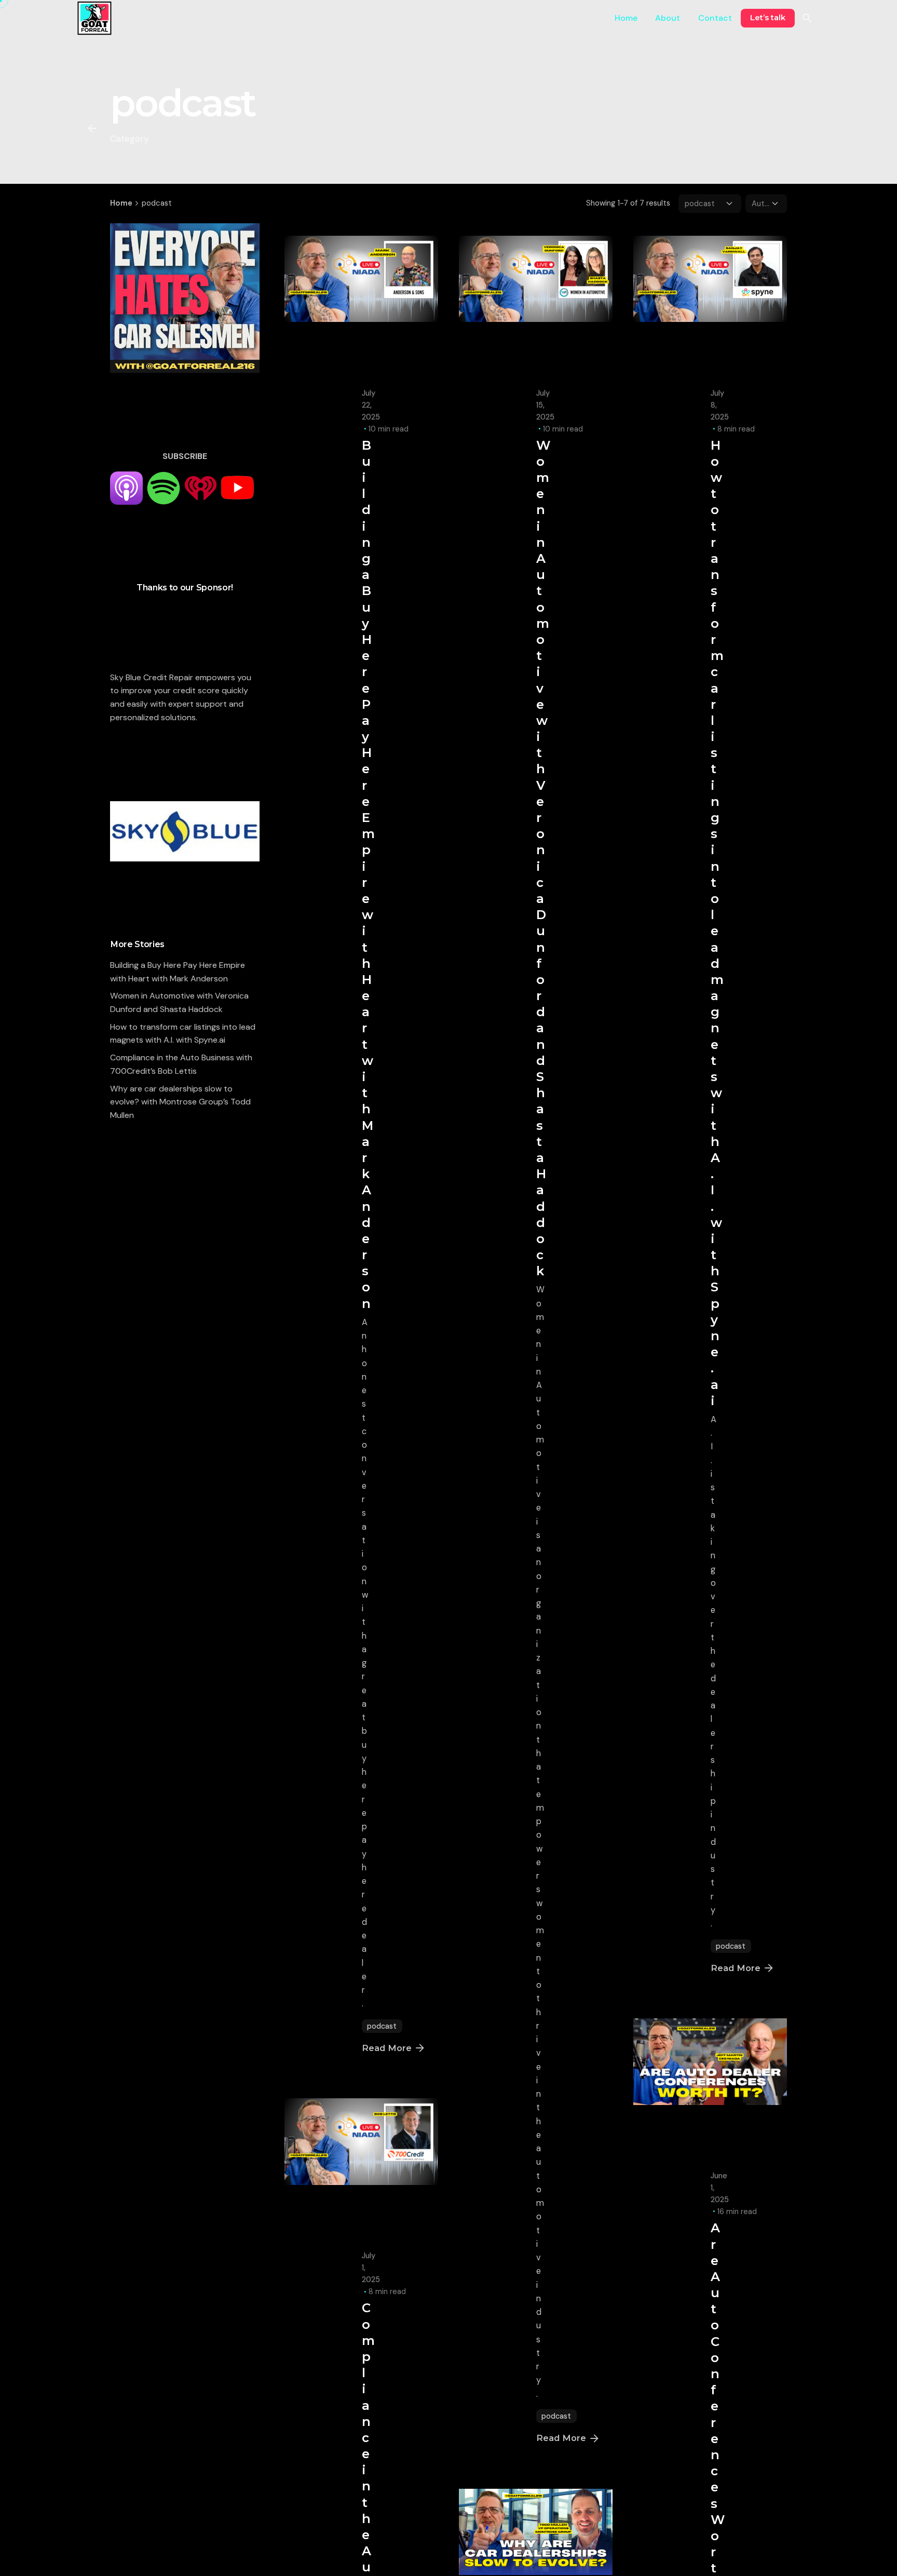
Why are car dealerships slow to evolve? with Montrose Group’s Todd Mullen (180, 1102)
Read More (387, 2048)
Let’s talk (768, 18)
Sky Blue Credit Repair (152, 677)
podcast (382, 2026)
